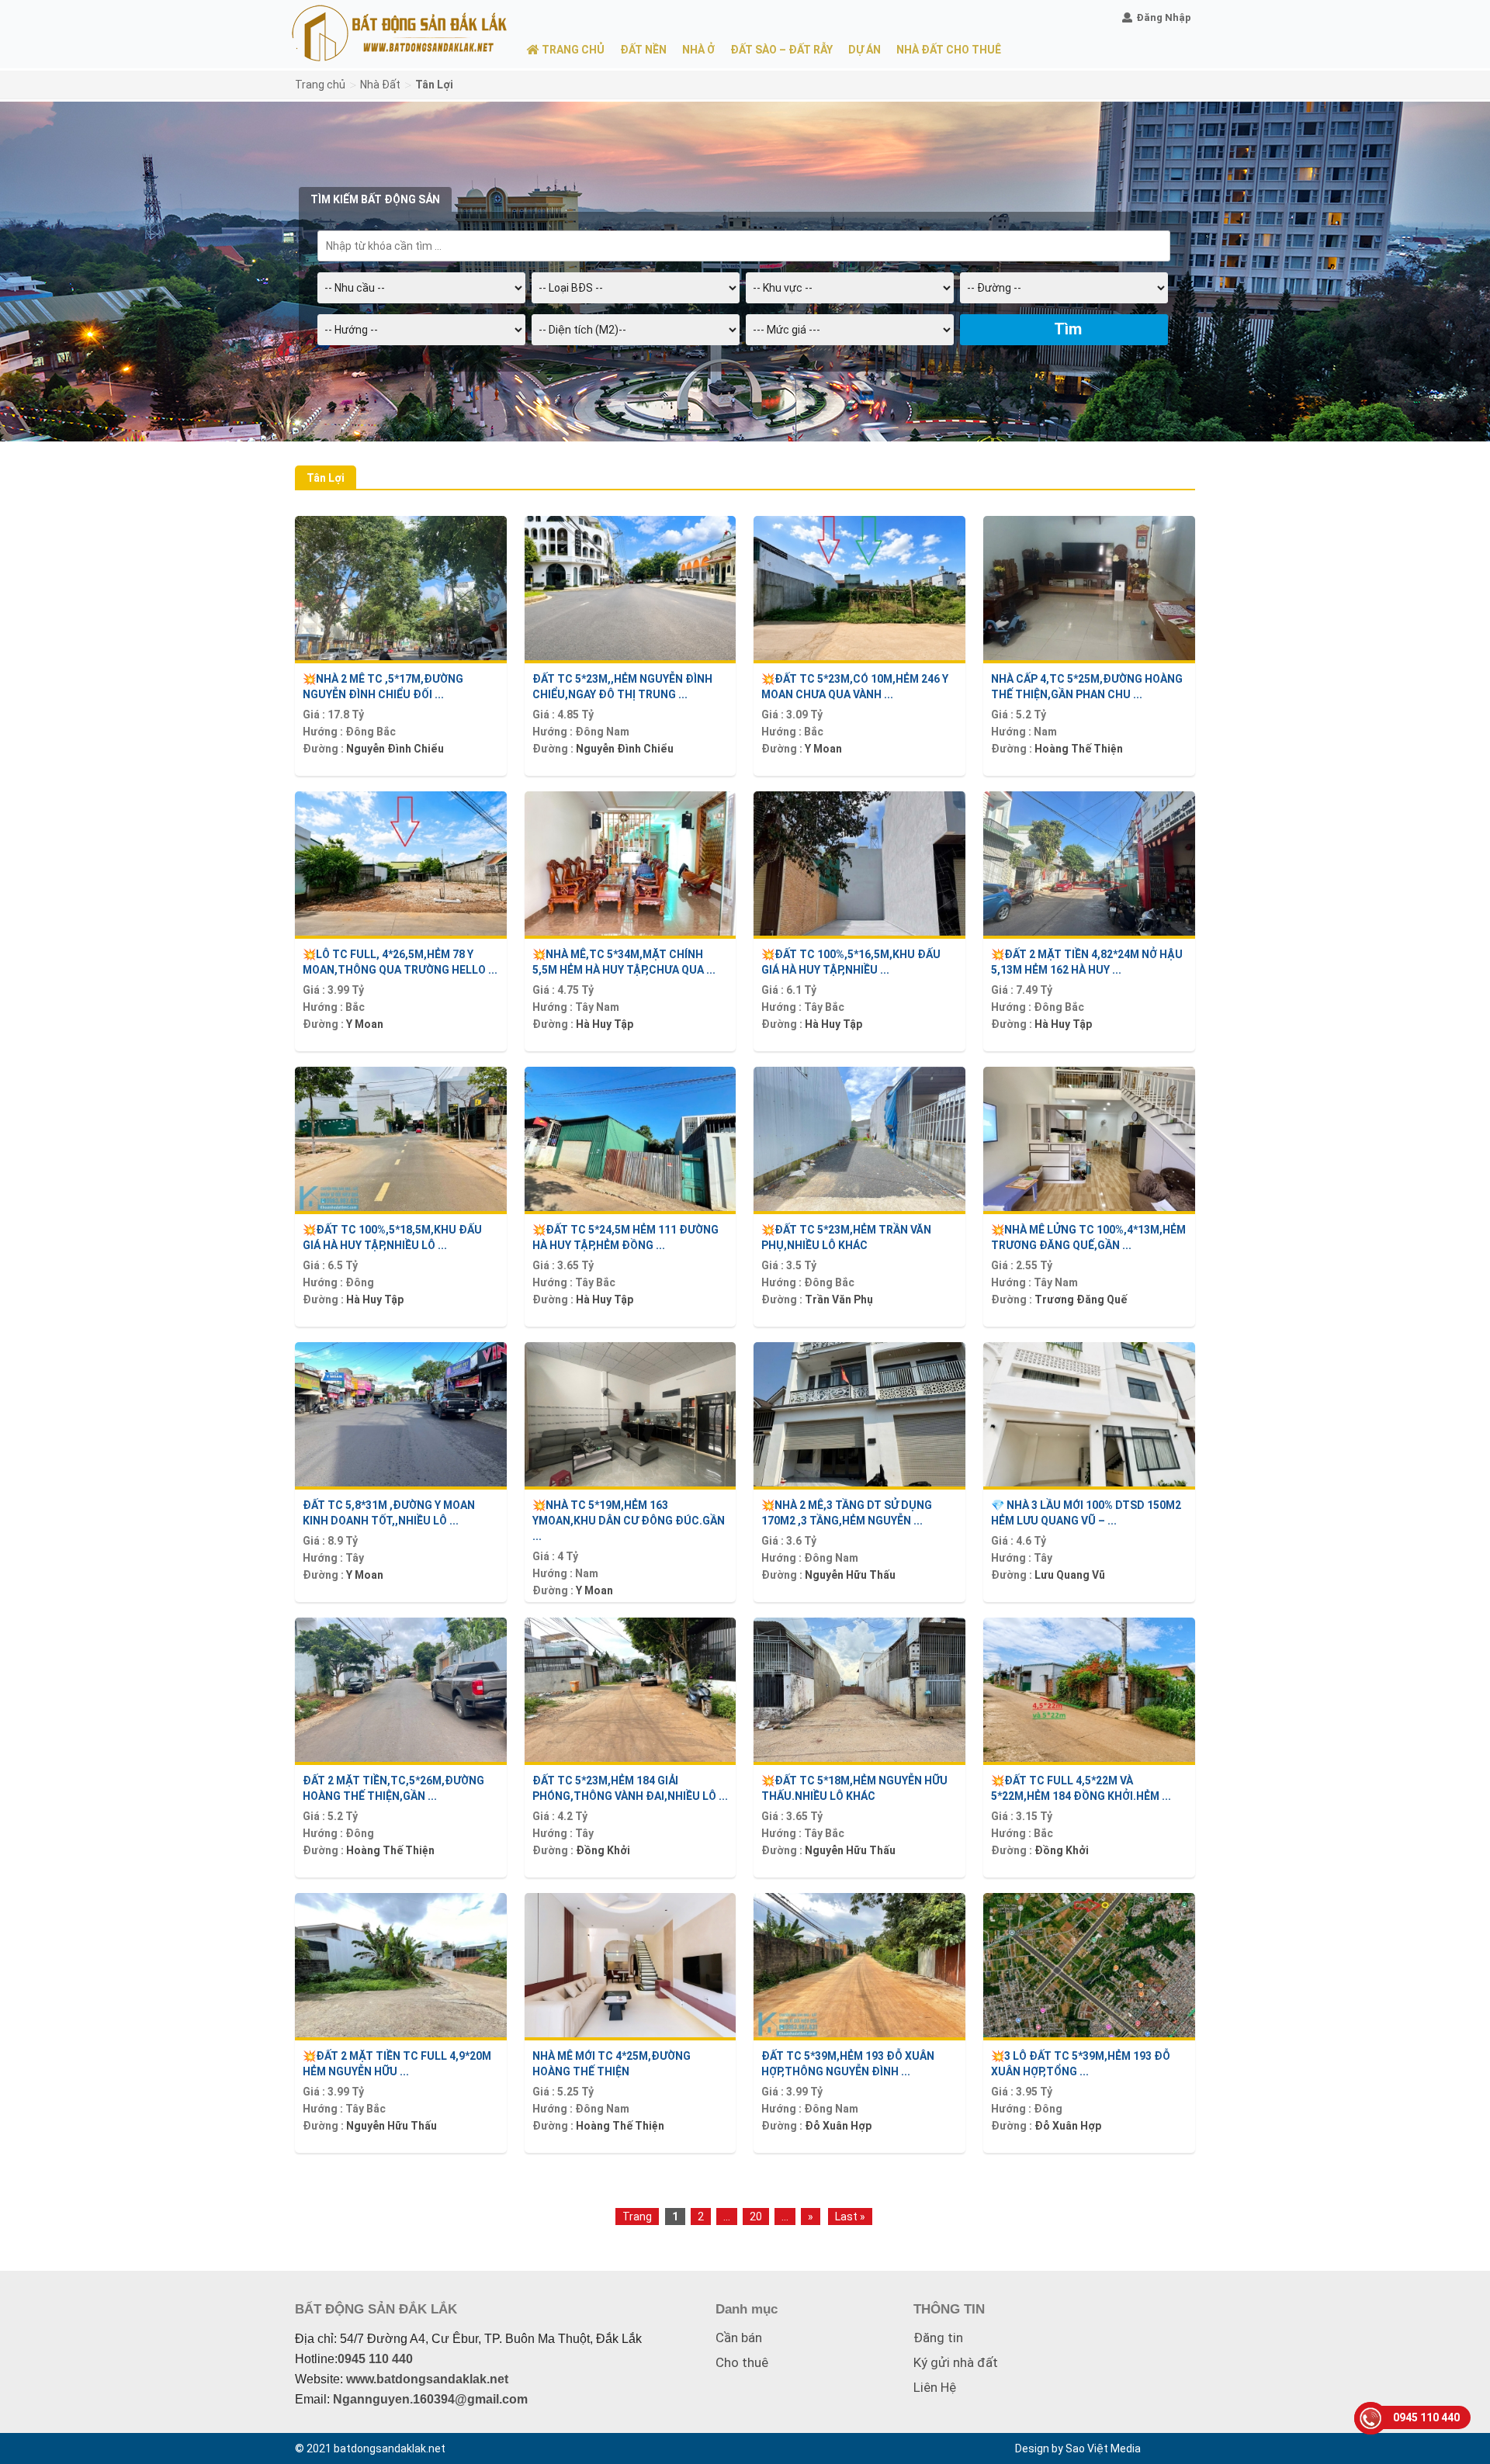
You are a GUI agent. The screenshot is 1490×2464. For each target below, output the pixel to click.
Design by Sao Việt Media (1078, 2448)
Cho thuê (742, 2362)
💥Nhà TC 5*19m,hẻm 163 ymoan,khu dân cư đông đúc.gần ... (629, 1521)
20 (756, 2217)
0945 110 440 (375, 2359)
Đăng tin (938, 2338)
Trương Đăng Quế (1081, 1299)
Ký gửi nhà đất (956, 2362)
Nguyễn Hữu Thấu (850, 1850)
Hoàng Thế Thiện (1079, 749)
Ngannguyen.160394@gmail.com (430, 2399)
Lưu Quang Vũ (1070, 1575)
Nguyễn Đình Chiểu (395, 749)
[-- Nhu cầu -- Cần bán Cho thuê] (421, 293)
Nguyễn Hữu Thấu (850, 1575)
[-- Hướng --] (421, 335)
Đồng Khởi (603, 1850)
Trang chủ (320, 85)
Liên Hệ (935, 2387)
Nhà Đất (380, 85)
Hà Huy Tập (605, 1024)
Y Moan (823, 749)
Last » (850, 2217)
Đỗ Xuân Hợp (1068, 2126)
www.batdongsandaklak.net (427, 2379)
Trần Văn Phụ (839, 1299)
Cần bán (739, 2338)
